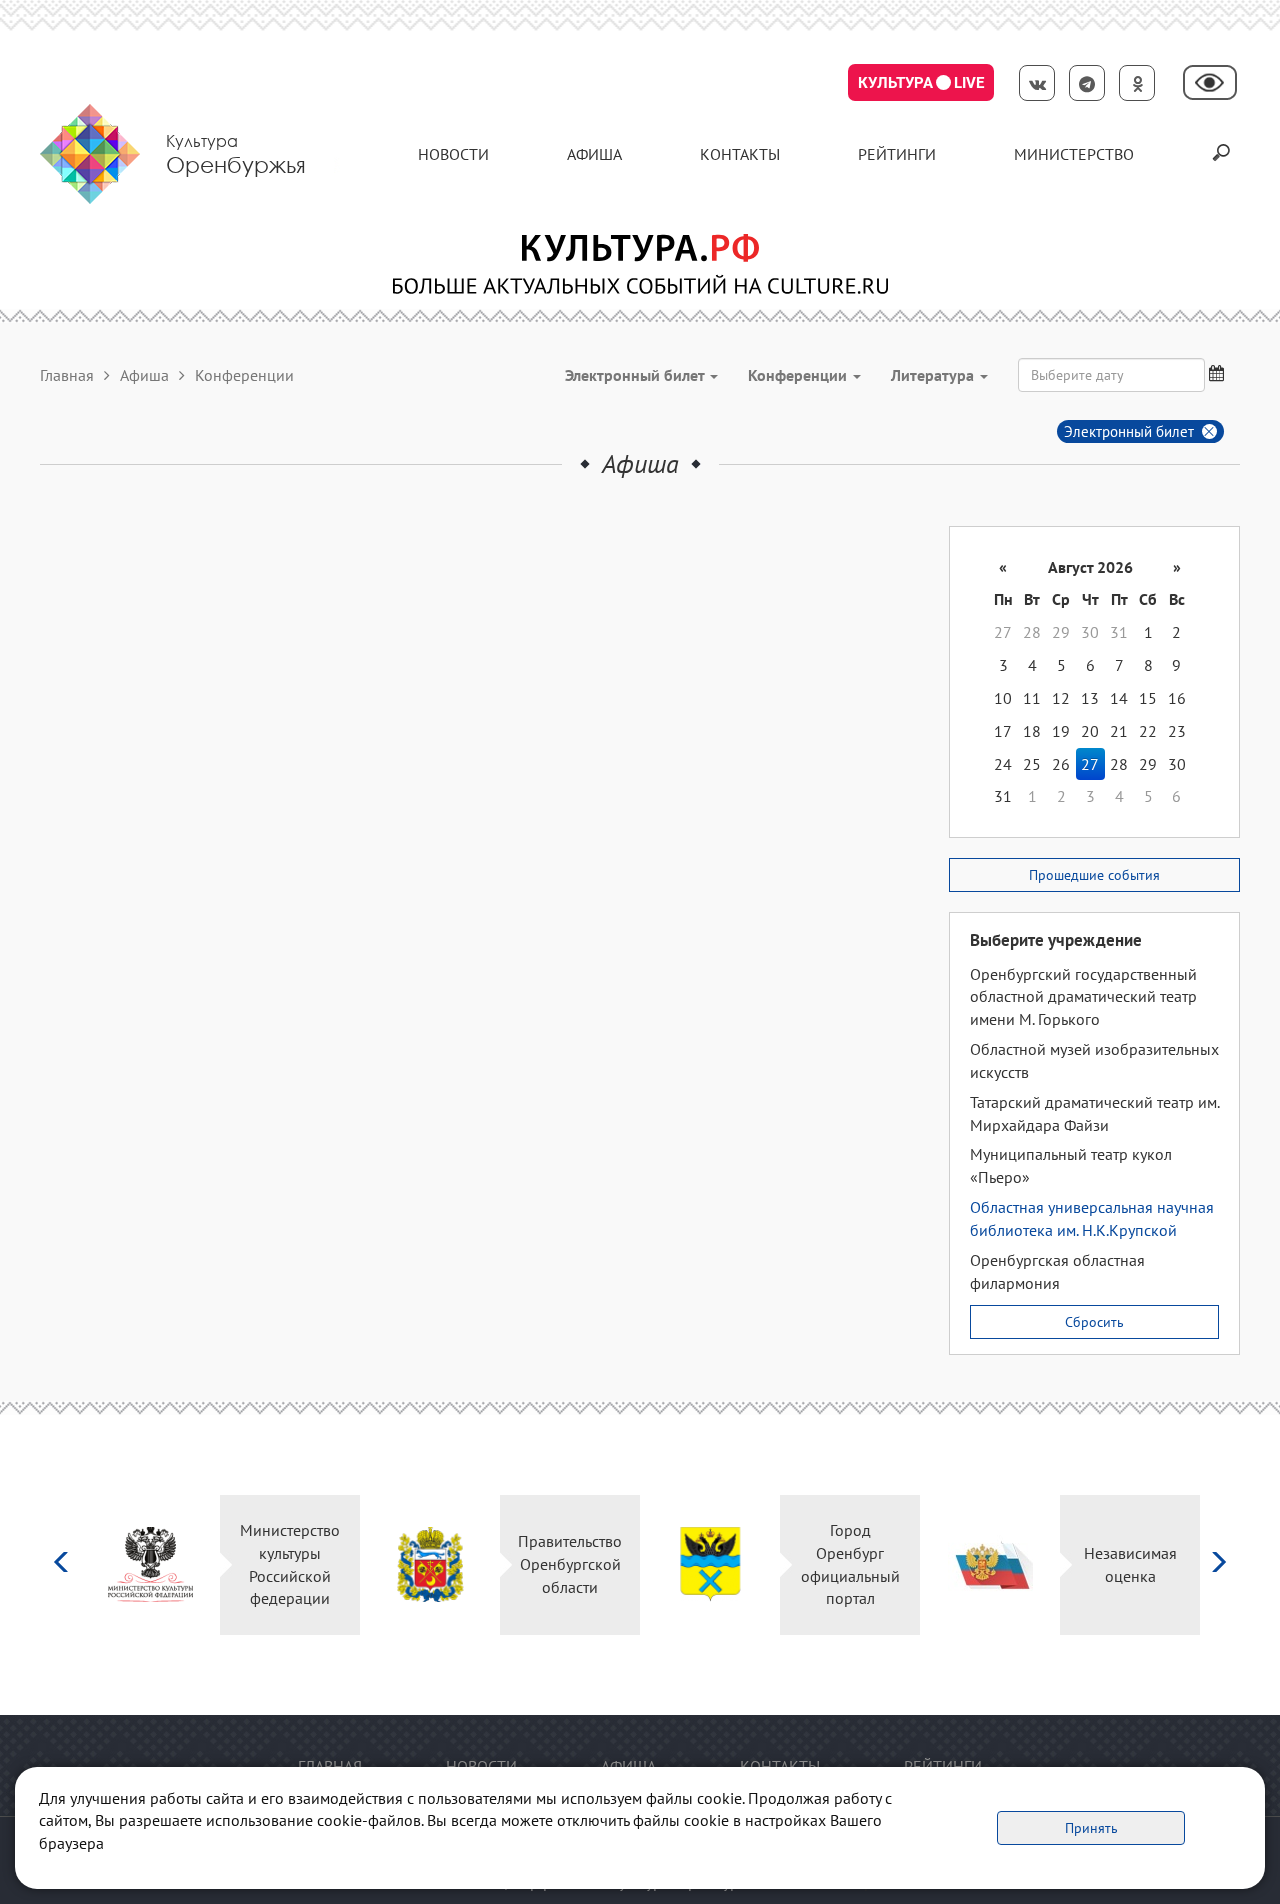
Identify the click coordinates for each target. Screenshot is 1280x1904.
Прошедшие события (1094, 875)
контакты (740, 154)
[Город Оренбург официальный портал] (710, 1564)
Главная (67, 375)
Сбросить (1094, 1322)
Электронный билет (1129, 431)
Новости (453, 154)
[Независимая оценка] (990, 1564)
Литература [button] (934, 375)
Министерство (1074, 154)
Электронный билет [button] (636, 375)
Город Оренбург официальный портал (850, 1564)
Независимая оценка (1130, 1564)
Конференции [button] (799, 375)
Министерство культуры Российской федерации (290, 1564)
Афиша (594, 154)
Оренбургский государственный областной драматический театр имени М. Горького (1083, 997)
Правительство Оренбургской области (570, 1564)
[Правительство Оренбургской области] (430, 1564)
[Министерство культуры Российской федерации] (150, 1564)
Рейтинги (897, 154)
